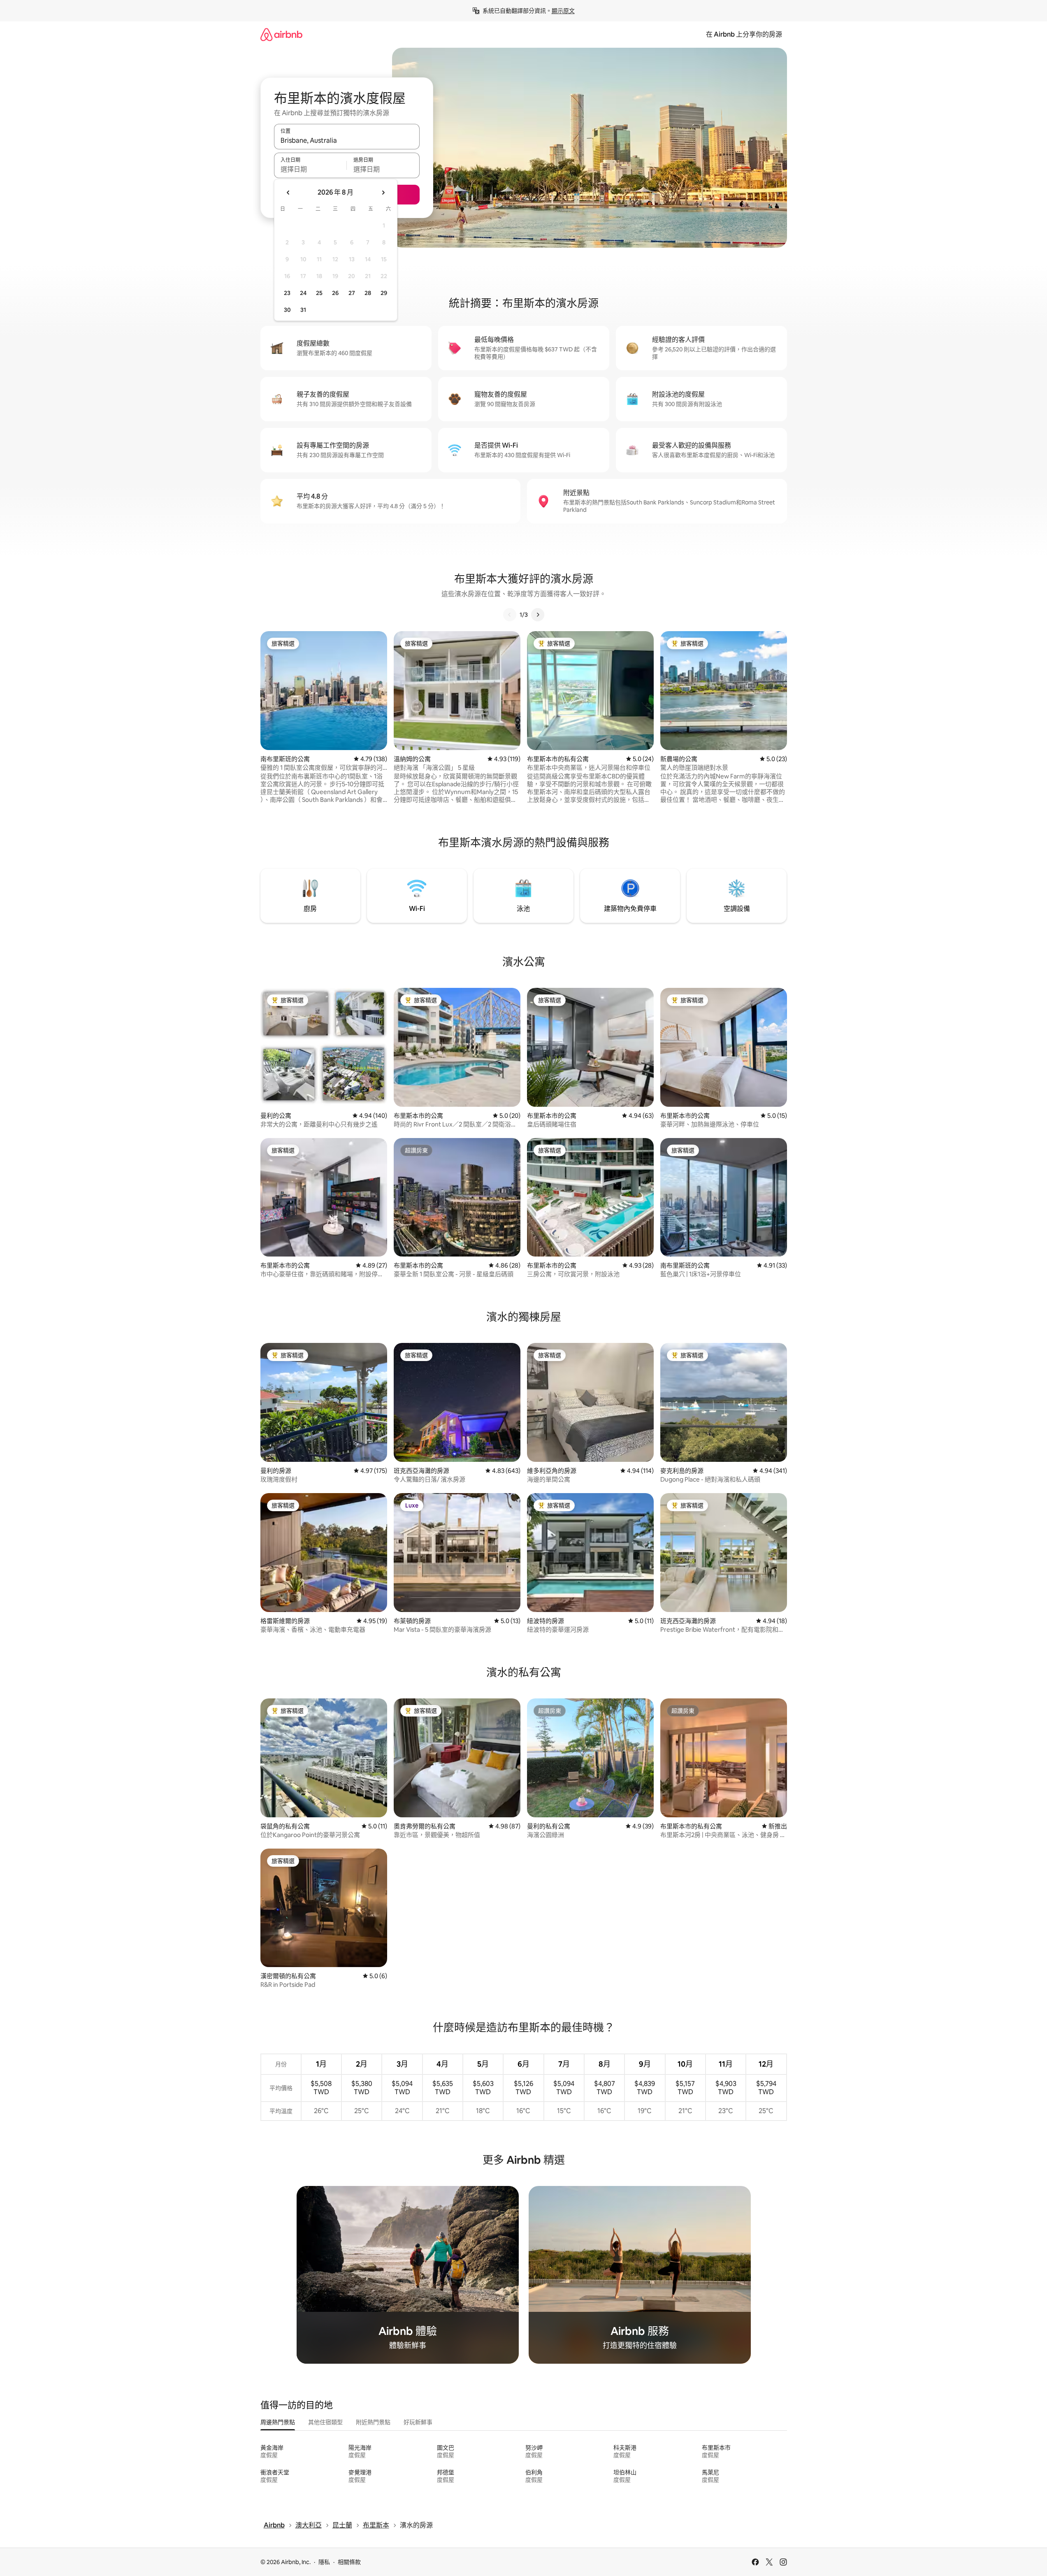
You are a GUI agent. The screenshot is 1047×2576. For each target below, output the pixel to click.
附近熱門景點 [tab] (373, 2422)
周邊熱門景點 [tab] (278, 2422)
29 (384, 293)
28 (368, 293)
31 (303, 310)
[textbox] (310, 169)
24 (303, 293)
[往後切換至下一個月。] (383, 193)
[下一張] (538, 615)
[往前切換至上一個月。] (288, 193)
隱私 (324, 2562)
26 (335, 293)
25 (319, 293)
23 (287, 293)
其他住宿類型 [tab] (325, 2422)
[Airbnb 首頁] (281, 34)
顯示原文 (563, 11)
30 (287, 310)
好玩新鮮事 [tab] (418, 2422)
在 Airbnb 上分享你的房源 (744, 34)
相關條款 (349, 2562)
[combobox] (347, 140)
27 (352, 293)
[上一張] (510, 615)
